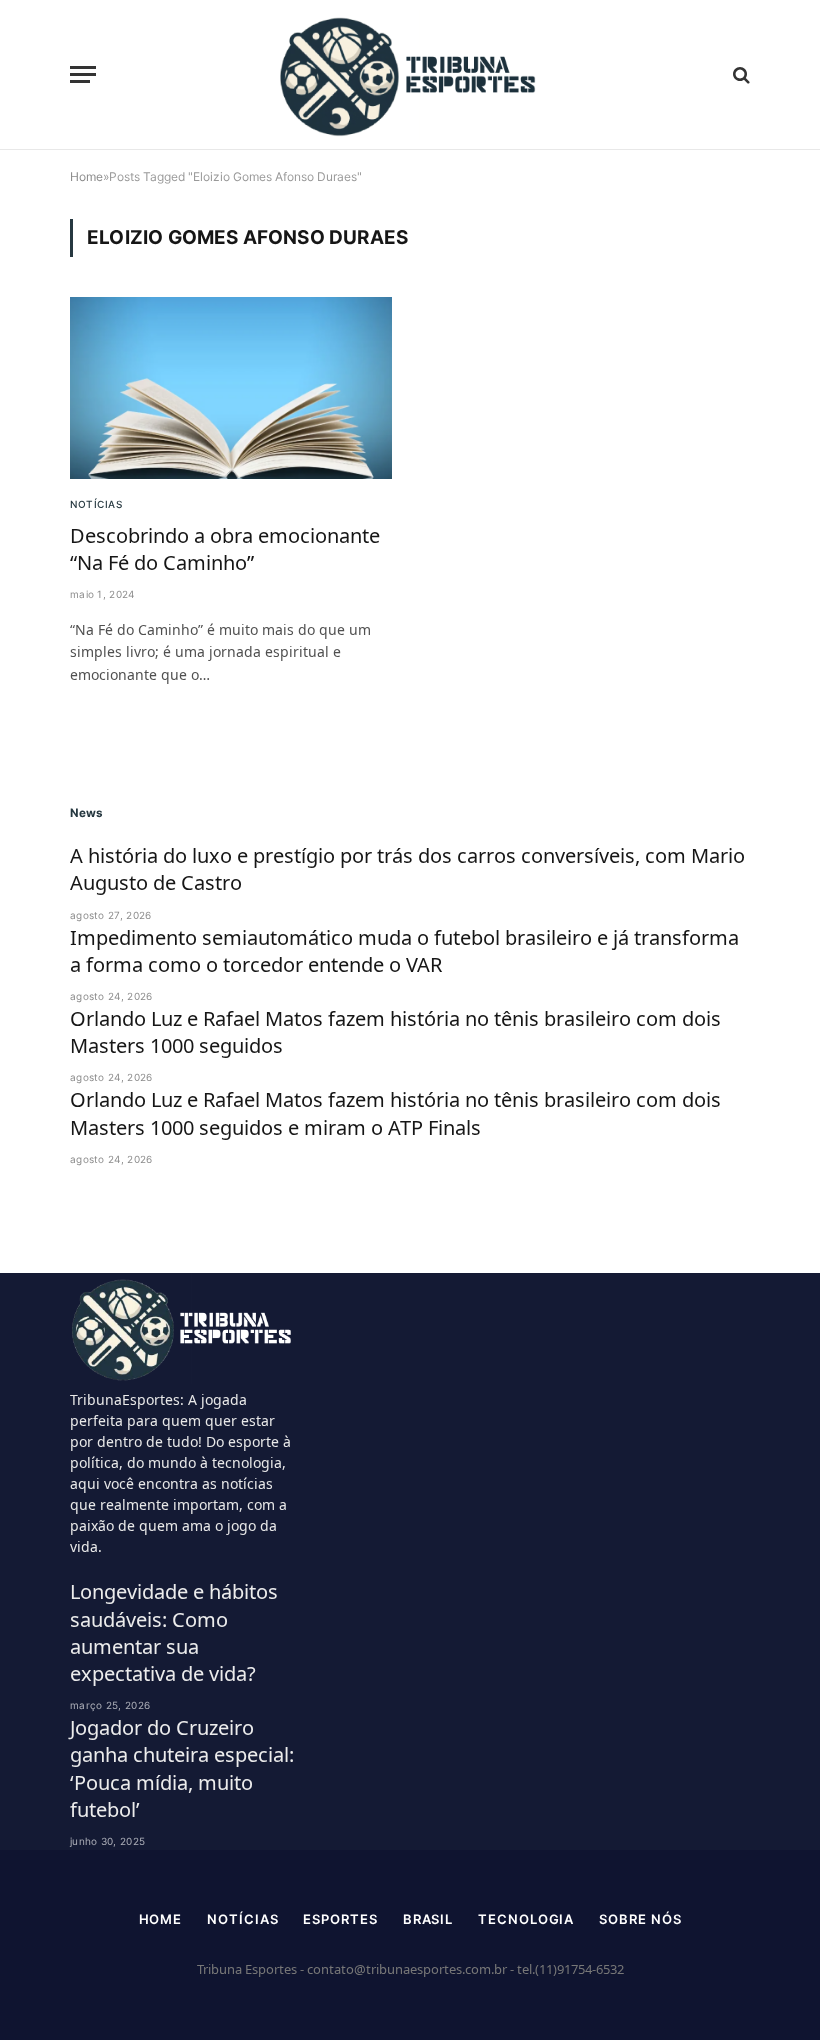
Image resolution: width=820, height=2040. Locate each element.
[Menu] (83, 74)
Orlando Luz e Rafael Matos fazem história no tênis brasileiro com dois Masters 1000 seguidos (395, 1032)
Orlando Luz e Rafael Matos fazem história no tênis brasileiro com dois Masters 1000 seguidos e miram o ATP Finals (395, 1113)
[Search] (739, 74)
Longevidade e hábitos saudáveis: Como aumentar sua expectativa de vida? (174, 1632)
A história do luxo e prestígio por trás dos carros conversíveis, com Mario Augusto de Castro (407, 869)
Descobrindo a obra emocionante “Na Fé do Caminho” (225, 549)
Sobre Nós (640, 1919)
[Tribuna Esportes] (410, 75)
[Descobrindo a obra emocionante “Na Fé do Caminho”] (231, 387)
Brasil (428, 1919)
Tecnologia (526, 1919)
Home (161, 1919)
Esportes (340, 1919)
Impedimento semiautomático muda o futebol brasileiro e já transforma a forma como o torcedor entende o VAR (404, 951)
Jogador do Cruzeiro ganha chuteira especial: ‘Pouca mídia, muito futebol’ (182, 1768)
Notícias (96, 504)
